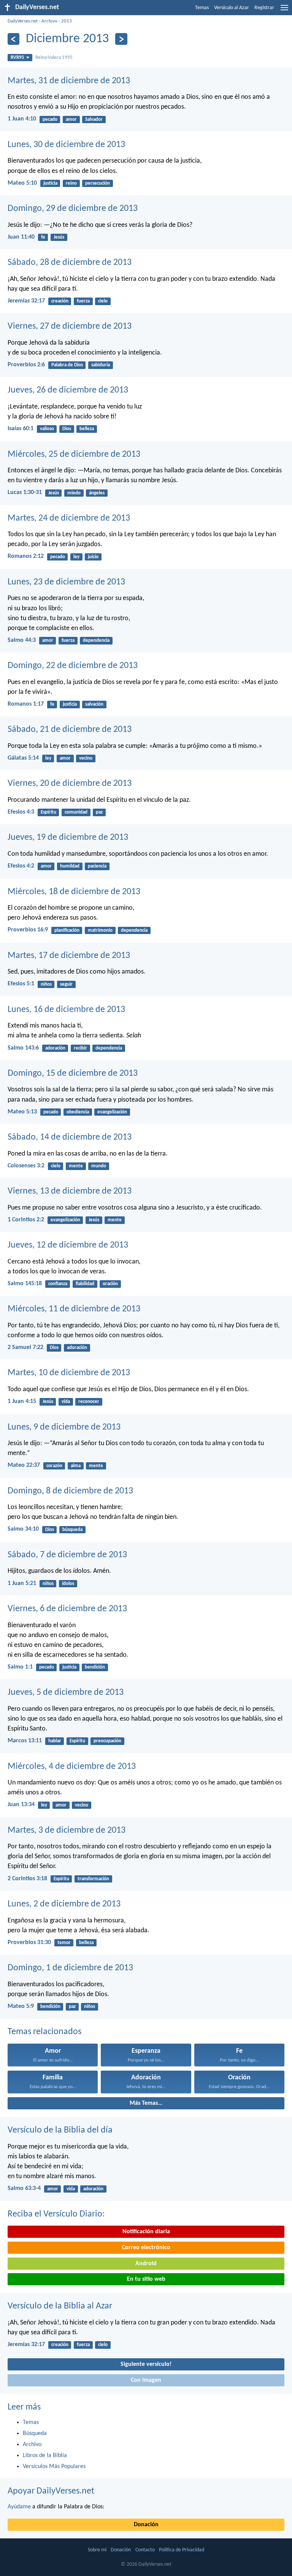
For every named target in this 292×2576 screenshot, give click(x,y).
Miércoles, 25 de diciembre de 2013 (74, 454)
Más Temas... (146, 2103)
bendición (95, 1667)
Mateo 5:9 (21, 2006)
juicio (93, 557)
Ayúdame (19, 2507)
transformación (93, 1879)
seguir (66, 984)
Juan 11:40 (21, 237)
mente (76, 1166)
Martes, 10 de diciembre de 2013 (69, 1373)
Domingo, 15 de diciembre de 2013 (73, 1073)
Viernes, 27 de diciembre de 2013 (70, 326)
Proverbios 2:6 (26, 365)
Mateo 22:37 (24, 1465)
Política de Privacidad (182, 2550)
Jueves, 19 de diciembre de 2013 (68, 838)
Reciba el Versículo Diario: (56, 2214)
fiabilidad (85, 1284)
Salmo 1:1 (20, 1667)
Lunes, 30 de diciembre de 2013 (66, 145)
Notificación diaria (146, 2232)
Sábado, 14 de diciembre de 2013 (70, 1137)
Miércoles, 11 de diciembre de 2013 (74, 1309)
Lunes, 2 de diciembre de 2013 (64, 1904)
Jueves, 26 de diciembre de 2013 (68, 390)
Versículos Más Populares (54, 2467)
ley (76, 557)
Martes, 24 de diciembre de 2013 (69, 518)
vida (66, 1402)
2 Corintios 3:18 (27, 1879)
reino (71, 183)
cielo (103, 301)
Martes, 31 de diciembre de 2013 (69, 81)
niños (46, 984)
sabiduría (101, 365)
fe (43, 237)
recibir (80, 1048)
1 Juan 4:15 (22, 1401)
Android (146, 2264)
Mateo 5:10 (22, 183)
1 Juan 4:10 (22, 119)
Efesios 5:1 (21, 984)
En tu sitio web (146, 2279)
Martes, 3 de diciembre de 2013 (67, 1830)
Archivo (49, 21)
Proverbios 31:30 (29, 1943)
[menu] (284, 11)
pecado (50, 120)
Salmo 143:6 (23, 1048)
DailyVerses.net (23, 21)
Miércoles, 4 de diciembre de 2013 (72, 1767)
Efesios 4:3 (21, 812)
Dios (67, 429)
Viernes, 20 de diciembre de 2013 (70, 784)
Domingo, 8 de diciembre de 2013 (70, 1491)
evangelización (112, 1112)
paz (99, 812)
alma (76, 1466)
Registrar (264, 8)
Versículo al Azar (232, 8)
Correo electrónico (146, 2248)
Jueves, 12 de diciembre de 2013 (68, 1245)
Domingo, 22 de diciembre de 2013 (73, 666)
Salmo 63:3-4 (24, 2188)
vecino (86, 758)
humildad (70, 866)
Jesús (59, 237)
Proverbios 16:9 (28, 930)
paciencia (97, 866)
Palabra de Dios (67, 365)
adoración (55, 1048)
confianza (58, 1284)
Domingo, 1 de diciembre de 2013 (70, 1968)
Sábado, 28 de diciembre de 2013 (70, 263)
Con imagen (146, 2380)
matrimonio (100, 930)
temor (64, 1943)
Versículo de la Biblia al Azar (60, 2306)
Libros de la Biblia (45, 2456)
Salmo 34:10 (23, 1529)
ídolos (68, 1584)
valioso (47, 429)
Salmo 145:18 (25, 1284)
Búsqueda (35, 2434)
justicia (50, 183)
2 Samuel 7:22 (25, 1347)
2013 (67, 21)
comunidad (76, 812)
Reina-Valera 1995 (54, 58)
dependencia (96, 640)
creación (60, 301)
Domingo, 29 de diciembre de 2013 (73, 209)
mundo (99, 1166)
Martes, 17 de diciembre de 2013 (69, 956)
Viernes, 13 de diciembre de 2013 (70, 1191)
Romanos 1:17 (26, 704)
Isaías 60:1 (21, 429)
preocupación (107, 1741)
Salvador (94, 120)
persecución (98, 183)
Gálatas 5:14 (23, 758)
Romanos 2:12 (26, 556)
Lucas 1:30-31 (25, 492)
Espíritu (48, 812)
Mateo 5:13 (22, 1112)
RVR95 (17, 58)
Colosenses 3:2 (26, 1166)
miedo (74, 493)
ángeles (97, 493)
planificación (67, 930)
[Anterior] (13, 39)
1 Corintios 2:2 (26, 1220)
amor (71, 120)
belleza (87, 429)
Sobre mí (97, 2550)
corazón (54, 1466)
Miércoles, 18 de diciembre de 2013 (74, 892)
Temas (202, 8)
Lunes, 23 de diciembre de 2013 (66, 582)
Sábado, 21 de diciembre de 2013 (70, 730)
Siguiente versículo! (146, 2364)
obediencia (78, 1112)
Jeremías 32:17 (26, 301)
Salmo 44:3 (22, 640)
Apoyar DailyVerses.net (51, 2491)
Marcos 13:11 (25, 1741)
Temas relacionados (44, 2032)
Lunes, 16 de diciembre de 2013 (66, 1010)
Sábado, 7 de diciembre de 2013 (67, 1555)
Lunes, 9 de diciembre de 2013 (64, 1427)
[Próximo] (121, 39)
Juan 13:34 (21, 1805)
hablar (55, 1741)
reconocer (89, 1402)
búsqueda (72, 1530)
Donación (146, 2525)
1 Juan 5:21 (22, 1583)
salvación (94, 704)
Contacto (145, 2550)
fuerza (83, 301)
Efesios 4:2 (21, 866)
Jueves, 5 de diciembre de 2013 (66, 1693)
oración (110, 1284)
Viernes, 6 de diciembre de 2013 (67, 1609)
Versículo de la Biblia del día (60, 2130)
